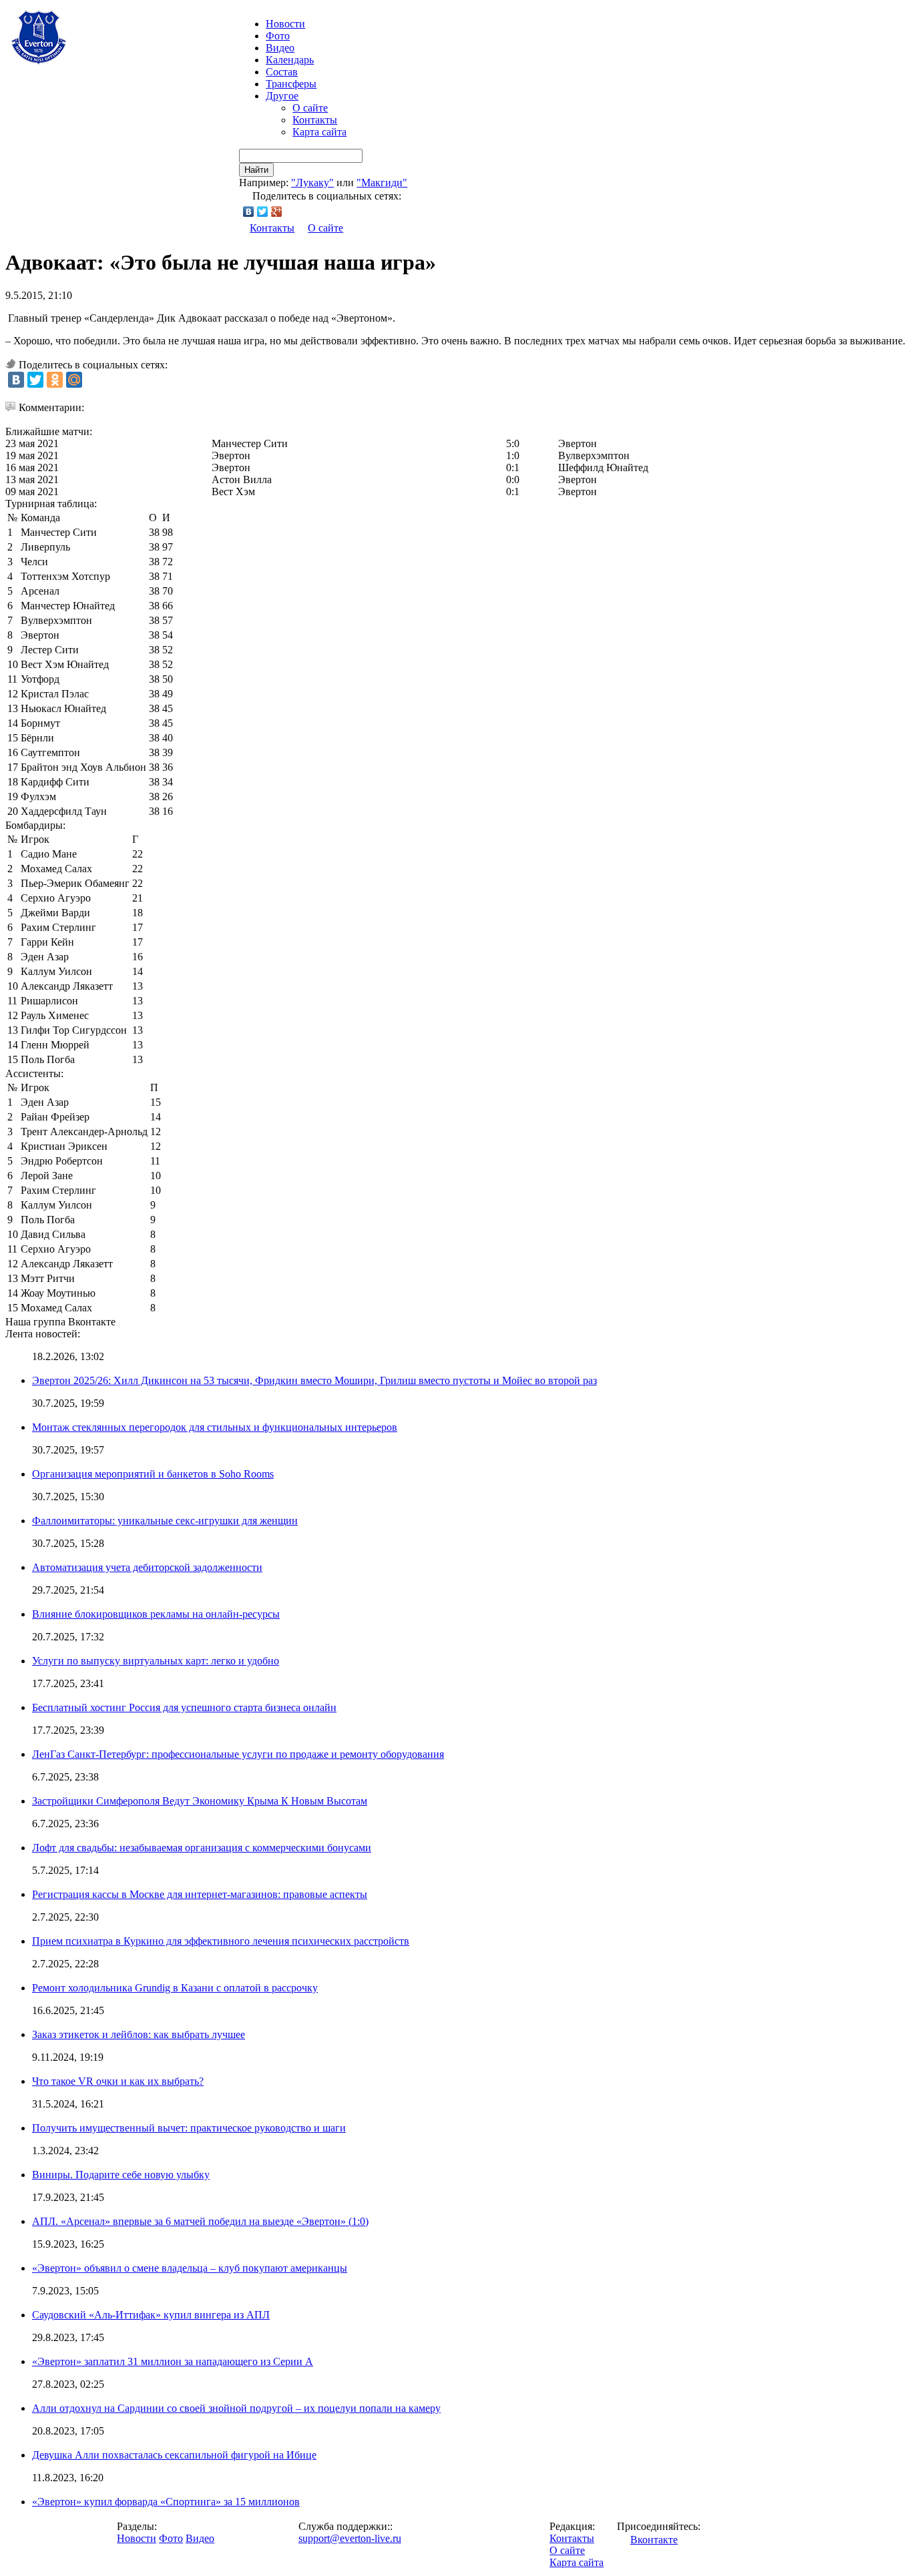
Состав (282, 72)
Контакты (315, 120)
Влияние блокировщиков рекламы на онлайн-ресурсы (156, 1614)
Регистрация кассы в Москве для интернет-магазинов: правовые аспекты (200, 1894)
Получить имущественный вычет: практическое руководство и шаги (189, 2128)
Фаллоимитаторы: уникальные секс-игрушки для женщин (165, 1521)
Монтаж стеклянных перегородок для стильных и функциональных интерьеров (215, 1427)
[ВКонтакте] (249, 212)
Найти (256, 170)
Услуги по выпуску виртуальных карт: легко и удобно (156, 1661)
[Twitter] (263, 212)
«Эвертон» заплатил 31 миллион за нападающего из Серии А (173, 2361)
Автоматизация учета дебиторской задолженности (147, 1567)
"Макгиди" (382, 183)
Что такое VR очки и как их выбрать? (118, 2081)
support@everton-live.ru (350, 2538)
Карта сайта (319, 132)
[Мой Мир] (74, 380)
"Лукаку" (312, 183)
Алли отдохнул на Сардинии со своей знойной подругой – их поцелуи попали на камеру (236, 2408)
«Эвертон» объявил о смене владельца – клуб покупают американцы (190, 2268)
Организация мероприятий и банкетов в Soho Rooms (153, 1474)
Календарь (290, 60)
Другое (282, 96)
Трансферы (291, 84)
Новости (137, 2538)
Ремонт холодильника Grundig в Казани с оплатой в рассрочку (175, 1988)
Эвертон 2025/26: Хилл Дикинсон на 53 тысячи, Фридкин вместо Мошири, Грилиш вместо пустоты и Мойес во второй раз (314, 1380)
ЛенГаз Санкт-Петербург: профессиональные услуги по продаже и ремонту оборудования (238, 1754)
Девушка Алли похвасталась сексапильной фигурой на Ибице (174, 2455)
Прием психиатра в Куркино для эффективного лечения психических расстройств (221, 1941)
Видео (280, 48)
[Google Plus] (277, 212)
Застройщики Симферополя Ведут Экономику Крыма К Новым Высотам (200, 1801)
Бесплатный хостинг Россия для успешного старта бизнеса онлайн (184, 1707)
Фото (278, 36)
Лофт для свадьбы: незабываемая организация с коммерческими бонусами (202, 1848)
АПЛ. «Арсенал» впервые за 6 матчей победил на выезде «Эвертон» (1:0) (200, 2221)
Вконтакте (654, 2540)
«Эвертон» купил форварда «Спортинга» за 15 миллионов (166, 2502)
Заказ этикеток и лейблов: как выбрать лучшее (139, 2034)
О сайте (310, 108)
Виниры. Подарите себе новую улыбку (121, 2175)
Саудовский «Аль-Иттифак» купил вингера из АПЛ (151, 2315)
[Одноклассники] (55, 380)
